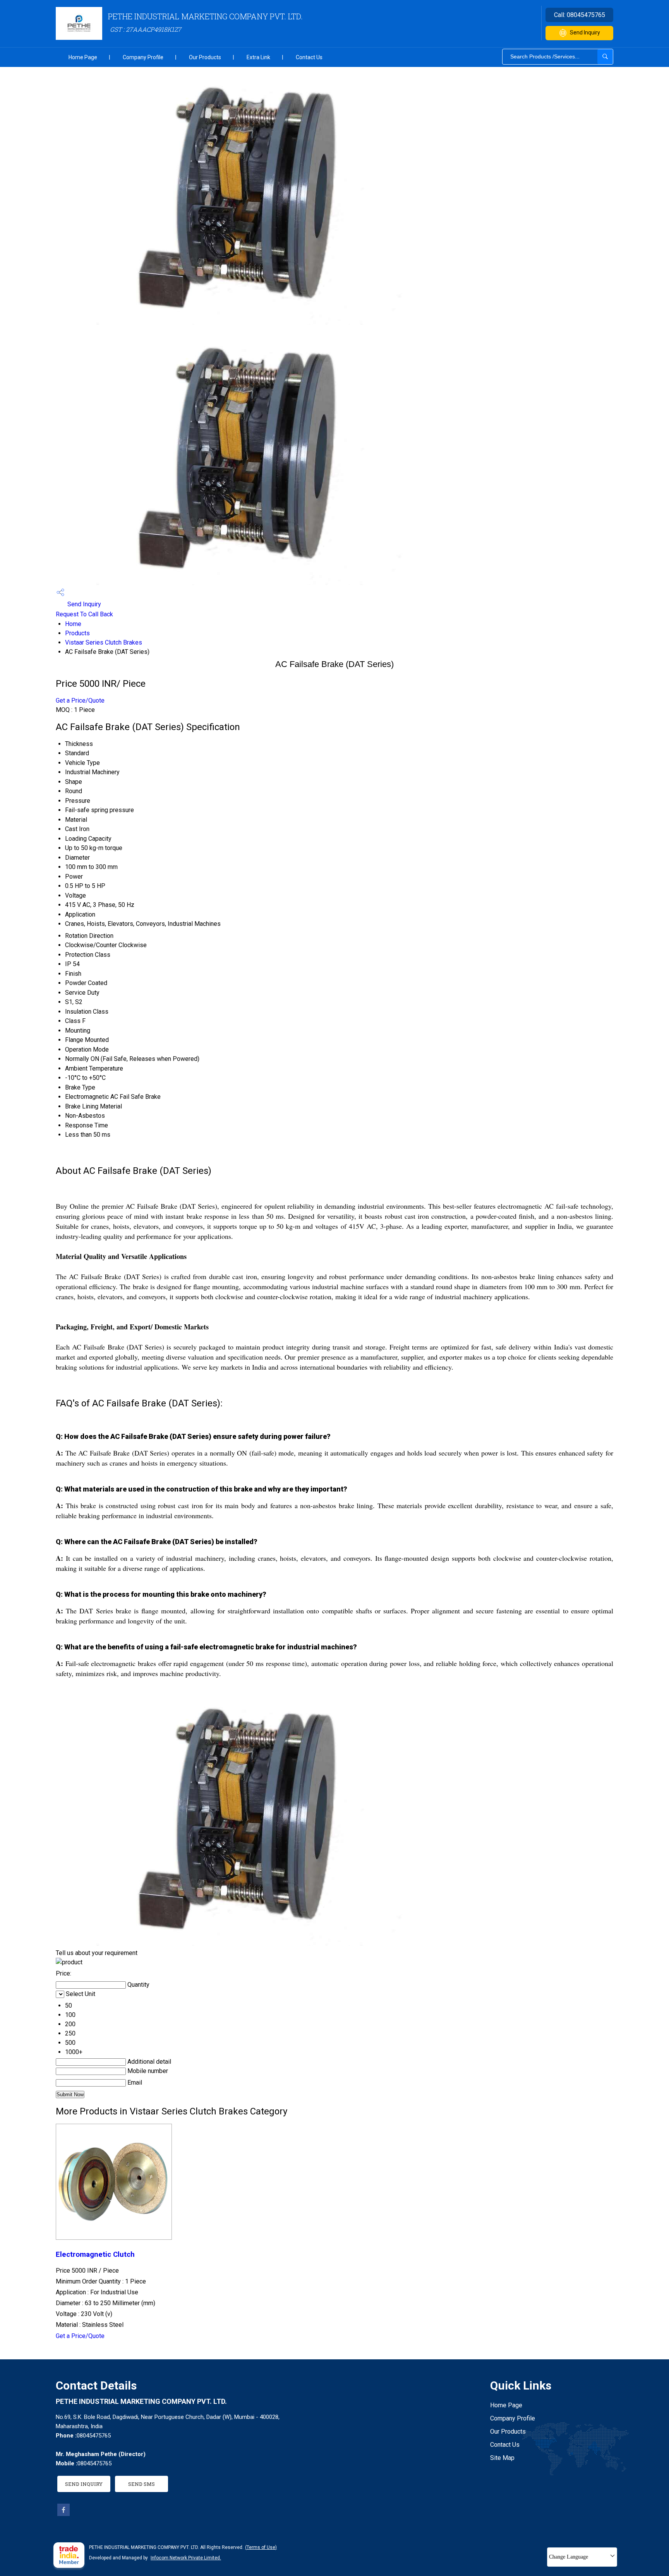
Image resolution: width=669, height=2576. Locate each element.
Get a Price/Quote (80, 700)
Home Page (83, 57)
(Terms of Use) (261, 2547)
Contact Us (309, 57)
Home (73, 624)
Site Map (502, 2458)
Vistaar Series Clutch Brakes (104, 642)
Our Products (205, 57)
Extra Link (258, 57)
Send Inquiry (585, 32)
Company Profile (143, 57)
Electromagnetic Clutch (95, 2254)
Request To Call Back (84, 614)
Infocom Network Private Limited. (186, 2558)
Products (77, 633)
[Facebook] (63, 2514)
